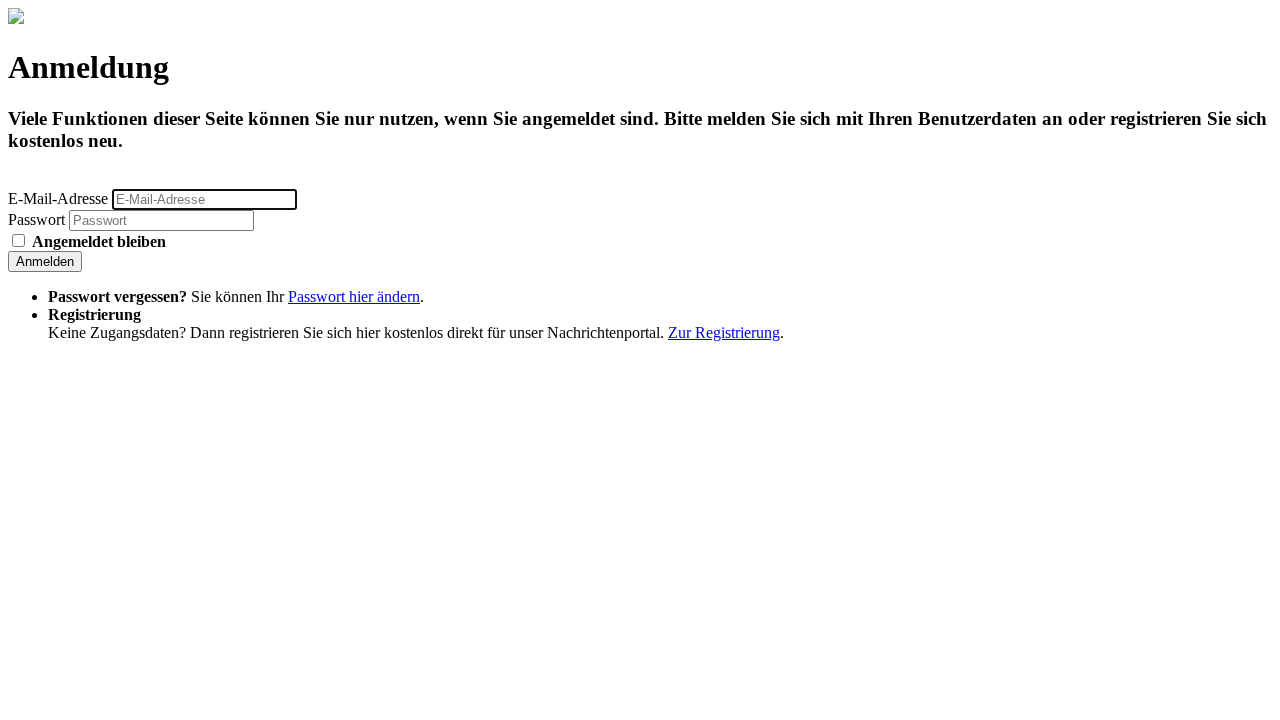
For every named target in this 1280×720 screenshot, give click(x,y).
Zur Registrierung (724, 332)
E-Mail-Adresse (58, 198)
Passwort (36, 219)
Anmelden (45, 261)
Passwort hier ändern (354, 296)
